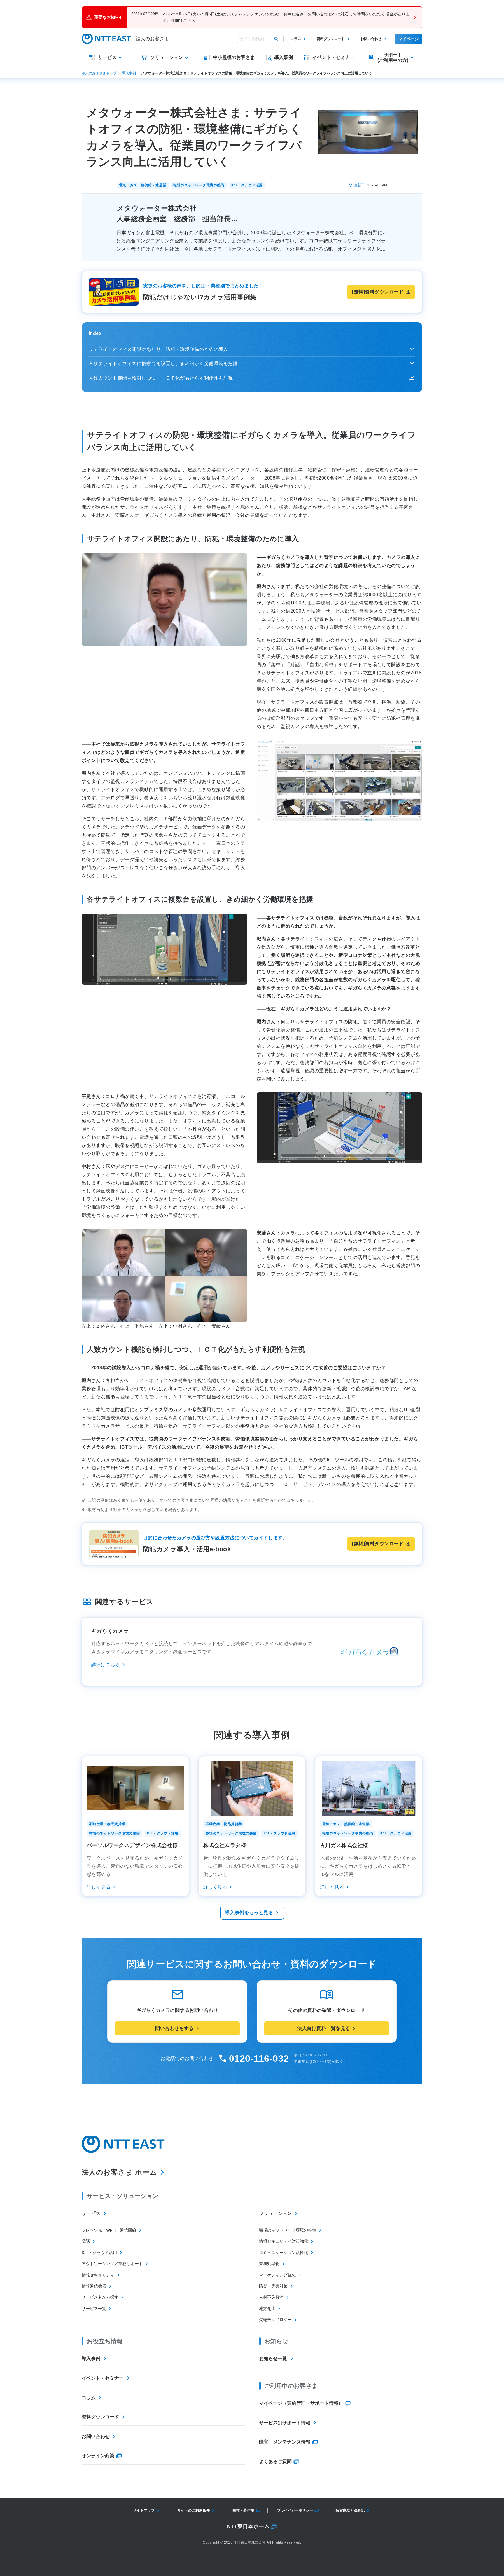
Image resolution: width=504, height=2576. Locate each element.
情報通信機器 (94, 2286)
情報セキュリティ (98, 2275)
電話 (86, 2241)
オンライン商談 (98, 2456)
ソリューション (275, 2213)
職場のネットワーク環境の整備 (288, 2230)
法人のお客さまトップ (99, 73)
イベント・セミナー (103, 2378)
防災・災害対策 (273, 2286)
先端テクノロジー (275, 2320)
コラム (296, 39)
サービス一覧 (94, 2309)
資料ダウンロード (331, 39)
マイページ (409, 39)
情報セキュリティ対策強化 (283, 2241)
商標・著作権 (243, 2510)
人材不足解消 (271, 2297)
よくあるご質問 (275, 2462)
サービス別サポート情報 (285, 2423)
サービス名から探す (100, 2297)
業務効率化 (269, 2264)
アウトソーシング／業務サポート (112, 2264)
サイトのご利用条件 (194, 2510)
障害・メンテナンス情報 (285, 2442)
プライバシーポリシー (295, 2510)
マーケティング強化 (277, 2275)
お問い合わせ (371, 39)
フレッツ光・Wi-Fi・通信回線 (109, 2230)
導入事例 (129, 73)
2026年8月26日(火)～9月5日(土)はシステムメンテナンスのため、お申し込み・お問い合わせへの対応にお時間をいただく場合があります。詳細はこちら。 (286, 17)
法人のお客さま (152, 39)
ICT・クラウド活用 (99, 2253)
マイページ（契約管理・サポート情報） (301, 2403)
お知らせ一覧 (273, 2359)
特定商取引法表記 (350, 2510)
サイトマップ (144, 2510)
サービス (91, 2213)
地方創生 (267, 2309)
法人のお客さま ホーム (119, 2172)
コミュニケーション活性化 (283, 2253)
